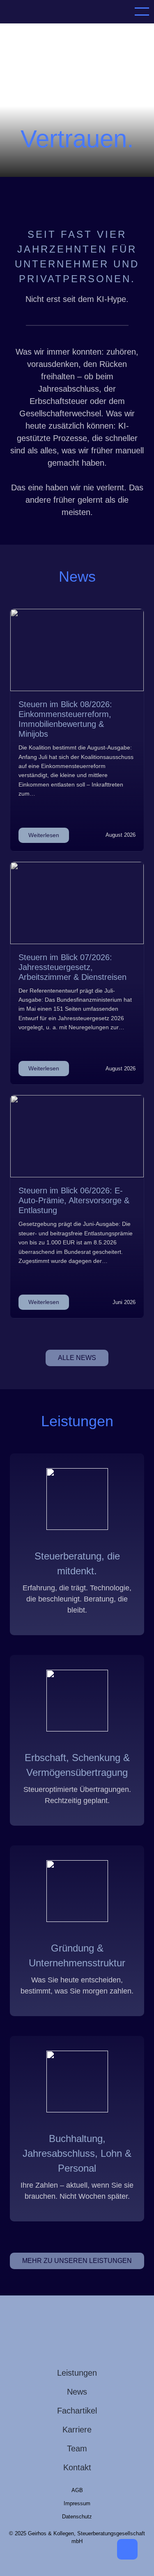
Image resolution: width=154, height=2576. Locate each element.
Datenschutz (77, 2517)
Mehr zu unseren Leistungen (77, 2261)
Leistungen (77, 2373)
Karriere (77, 2430)
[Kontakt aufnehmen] (127, 2549)
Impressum (77, 2503)
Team (77, 2448)
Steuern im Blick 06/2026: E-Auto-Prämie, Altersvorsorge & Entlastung (74, 1200)
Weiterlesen (44, 835)
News (77, 2392)
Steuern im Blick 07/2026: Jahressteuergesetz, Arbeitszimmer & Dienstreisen (72, 967)
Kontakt (77, 2467)
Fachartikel (77, 2411)
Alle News (77, 1358)
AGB (77, 2490)
